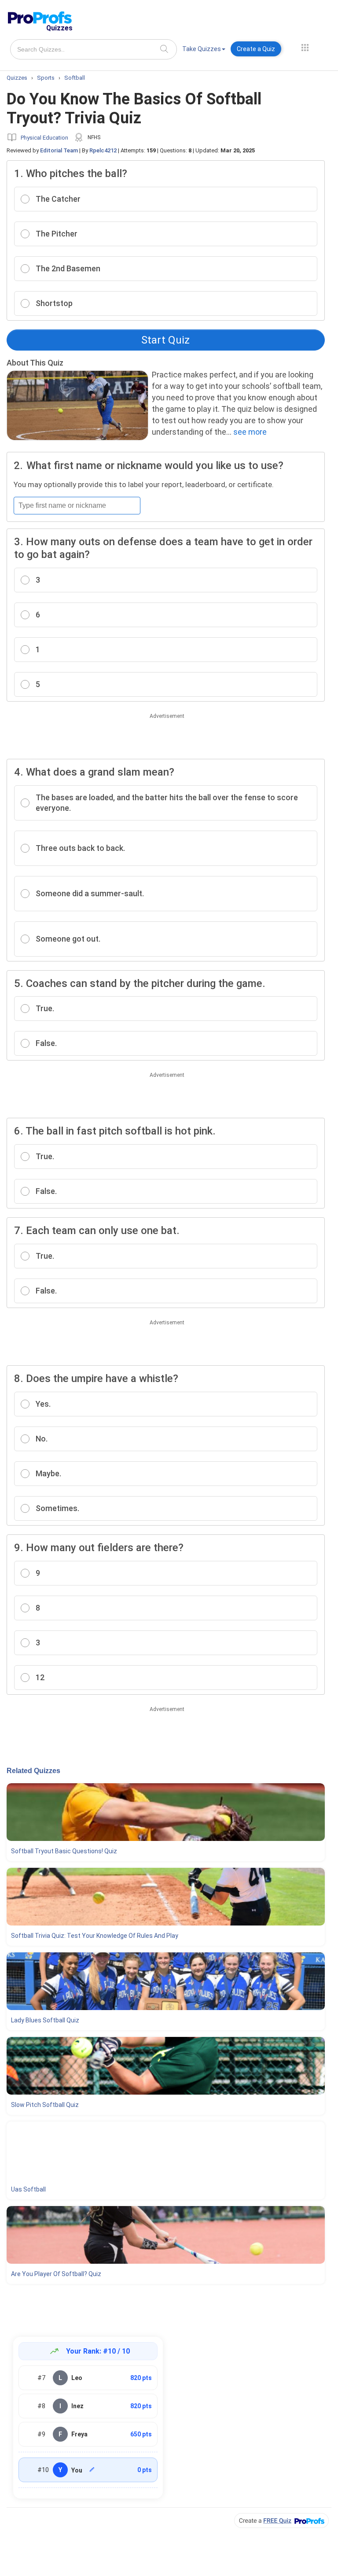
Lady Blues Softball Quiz (45, 2020)
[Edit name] (92, 2469)
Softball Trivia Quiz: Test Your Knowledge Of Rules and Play (95, 1936)
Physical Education (44, 138)
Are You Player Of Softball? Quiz (56, 2274)
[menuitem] (204, 50)
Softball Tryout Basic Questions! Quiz (64, 1851)
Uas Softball (28, 2189)
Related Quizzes (33, 1771)
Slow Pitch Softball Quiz (45, 2105)
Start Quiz (165, 340)
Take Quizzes (202, 49)
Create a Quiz (256, 49)
